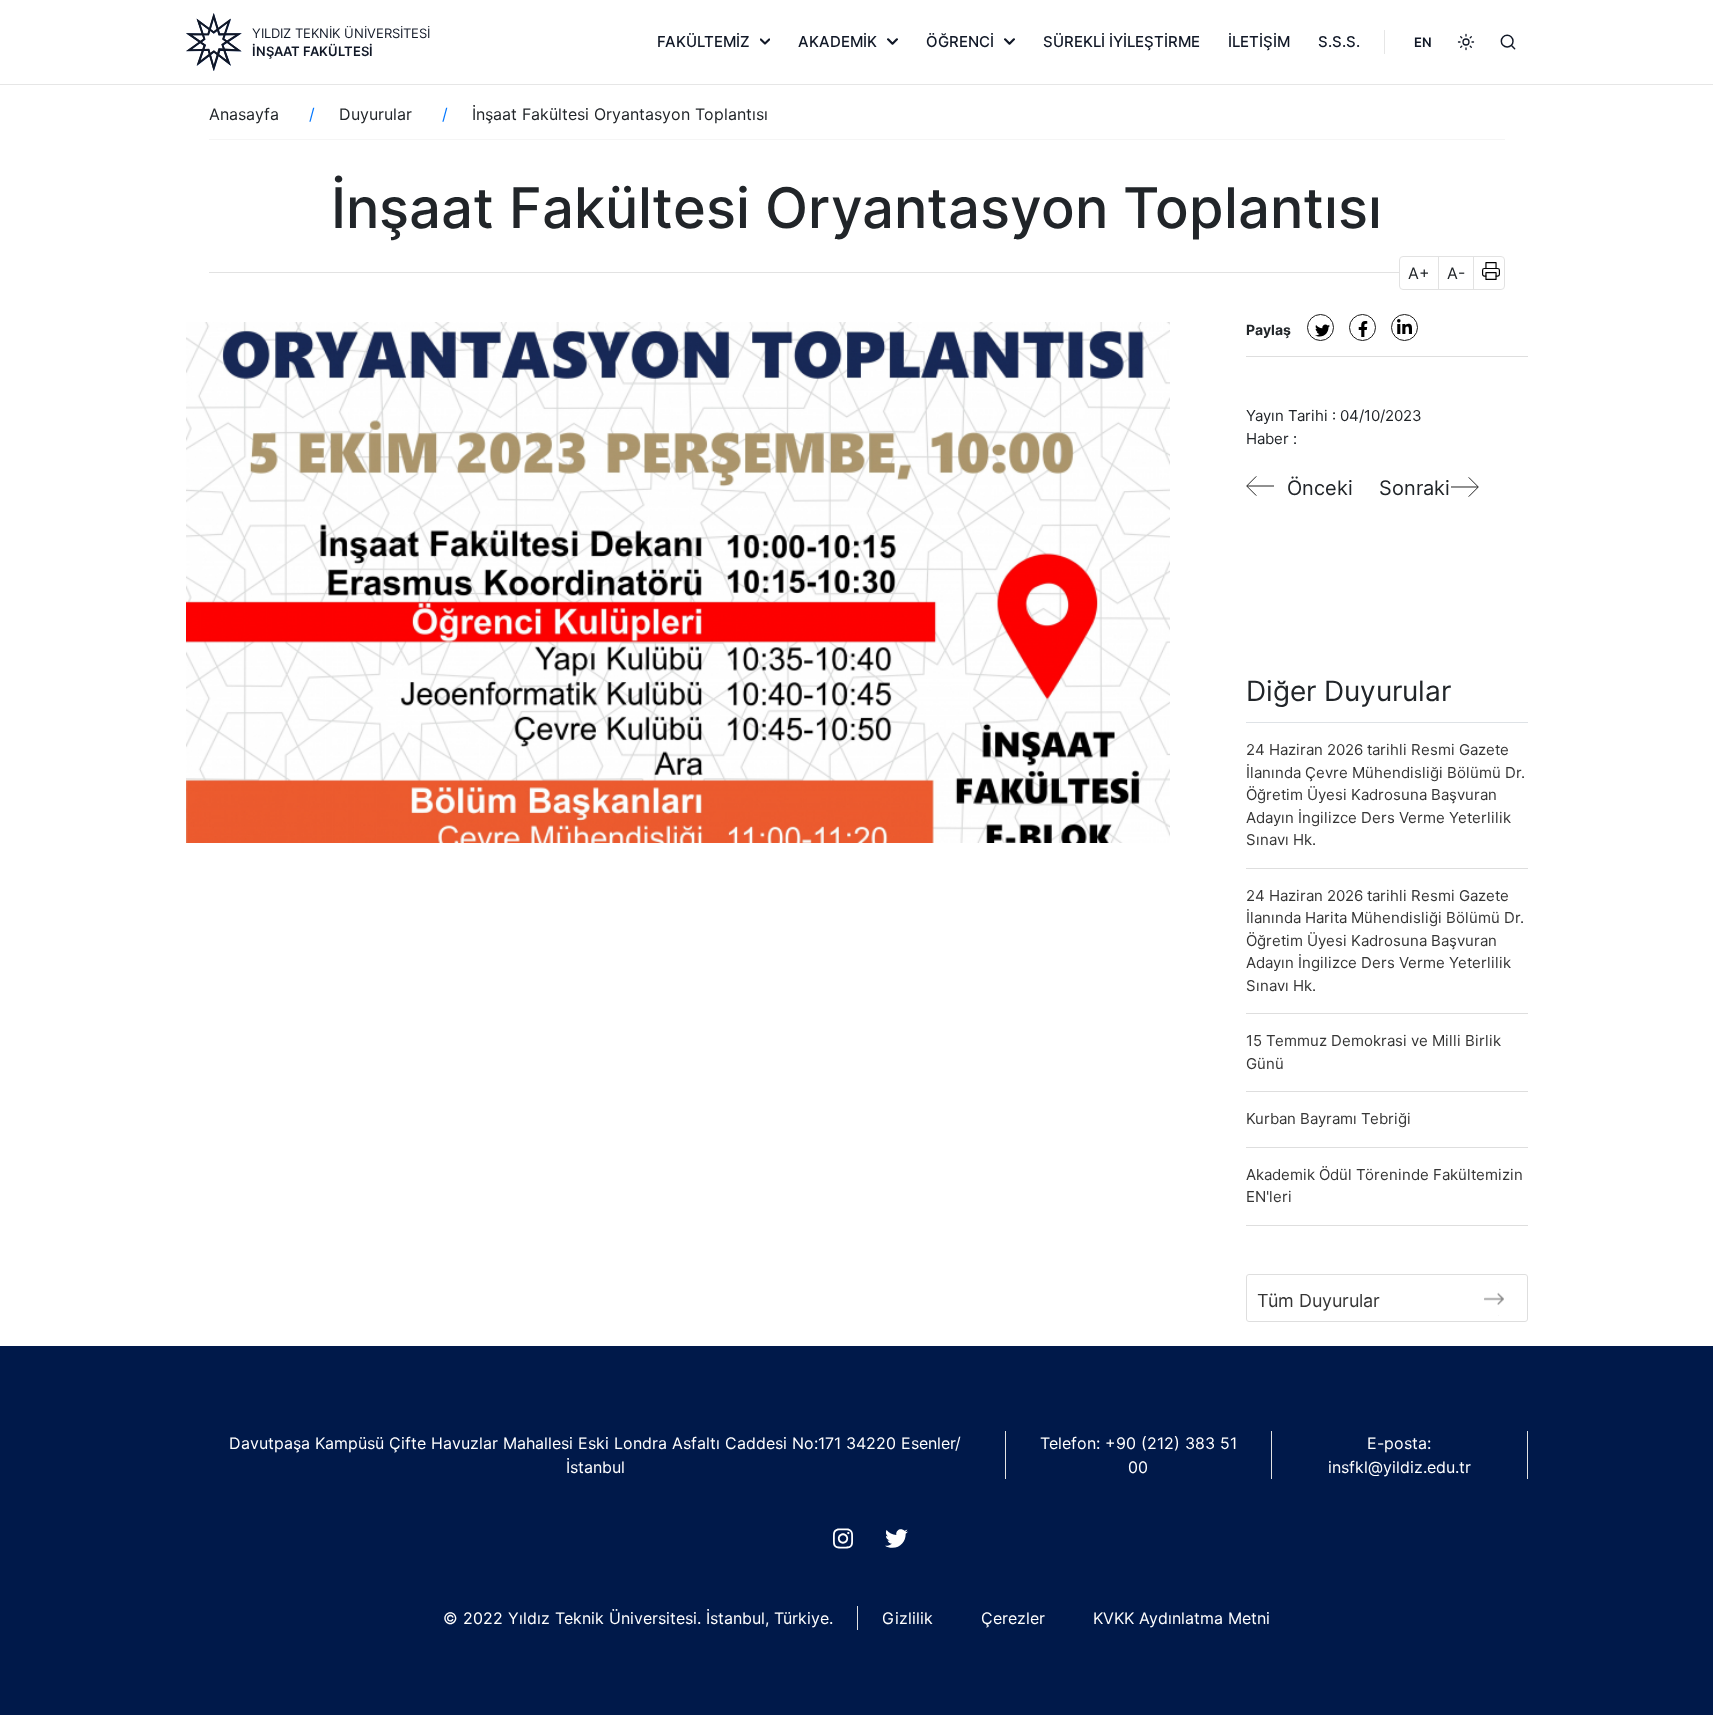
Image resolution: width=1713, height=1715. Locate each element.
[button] (1484, 273)
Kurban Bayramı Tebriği (1328, 1118)
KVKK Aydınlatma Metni (1181, 1618)
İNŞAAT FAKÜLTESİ (312, 51)
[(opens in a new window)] (1320, 327)
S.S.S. (1339, 41)
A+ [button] (1419, 273)
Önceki (1320, 488)
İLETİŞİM (1259, 41)
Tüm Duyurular (1318, 1300)
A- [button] (1456, 273)
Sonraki (1414, 488)
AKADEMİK (837, 41)
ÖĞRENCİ (960, 41)
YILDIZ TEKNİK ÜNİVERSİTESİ (341, 33)
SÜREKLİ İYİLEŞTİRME (1121, 41)
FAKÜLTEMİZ (703, 41)
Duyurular (375, 114)
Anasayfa (244, 114)
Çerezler (1013, 1618)
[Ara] (1508, 42)
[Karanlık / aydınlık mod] (1466, 42)
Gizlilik (907, 1618)
